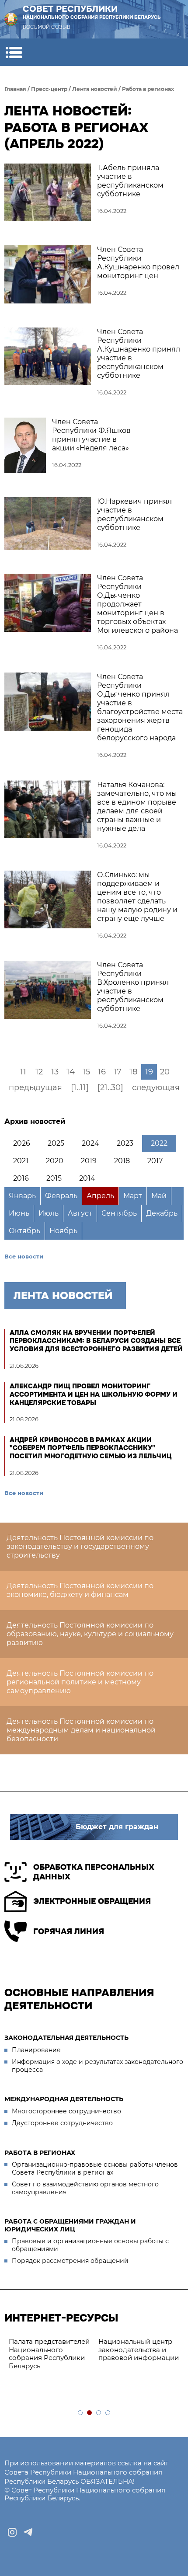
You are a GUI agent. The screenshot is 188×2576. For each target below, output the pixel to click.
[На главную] (11, 19)
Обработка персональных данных (94, 1872)
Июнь (19, 1213)
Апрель (100, 1196)
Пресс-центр (49, 89)
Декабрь (162, 1213)
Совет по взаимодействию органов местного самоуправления (85, 2188)
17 (118, 1072)
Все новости (24, 1256)
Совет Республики (92, 12)
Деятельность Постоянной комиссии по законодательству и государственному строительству (80, 1546)
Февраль (61, 1196)
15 (86, 1072)
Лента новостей (95, 89)
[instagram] (12, 2532)
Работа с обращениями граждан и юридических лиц (70, 2225)
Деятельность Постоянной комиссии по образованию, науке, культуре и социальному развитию (90, 1634)
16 (102, 1072)
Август (80, 1213)
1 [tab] (81, 2413)
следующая (156, 1088)
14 (71, 1072)
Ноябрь (63, 1231)
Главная (15, 89)
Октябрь (24, 1231)
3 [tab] (99, 2413)
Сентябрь (119, 1213)
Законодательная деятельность (66, 2038)
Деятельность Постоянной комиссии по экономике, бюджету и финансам (80, 1590)
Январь (22, 1196)
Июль (49, 1213)
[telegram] (28, 2532)
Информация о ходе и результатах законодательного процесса (97, 2066)
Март (133, 1196)
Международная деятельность (64, 2099)
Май (159, 1196)
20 (165, 1072)
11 (23, 1072)
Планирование (36, 2050)
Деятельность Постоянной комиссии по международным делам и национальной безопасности (81, 1730)
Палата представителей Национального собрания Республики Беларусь (49, 2354)
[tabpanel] (49, 2354)
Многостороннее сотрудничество (66, 2111)
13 (55, 1072)
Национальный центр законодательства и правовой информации (139, 2350)
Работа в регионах (148, 89)
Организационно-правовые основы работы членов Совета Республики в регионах (95, 2168)
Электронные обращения (92, 1901)
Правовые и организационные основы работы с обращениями (90, 2245)
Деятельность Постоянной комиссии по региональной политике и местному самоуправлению (80, 1682)
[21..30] (110, 1088)
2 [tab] (90, 2413)
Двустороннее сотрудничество (62, 2123)
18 (133, 1072)
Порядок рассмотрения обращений (70, 2261)
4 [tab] (108, 2413)
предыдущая (35, 1088)
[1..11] (80, 1088)
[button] (14, 52)
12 (39, 1072)
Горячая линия (69, 1931)
